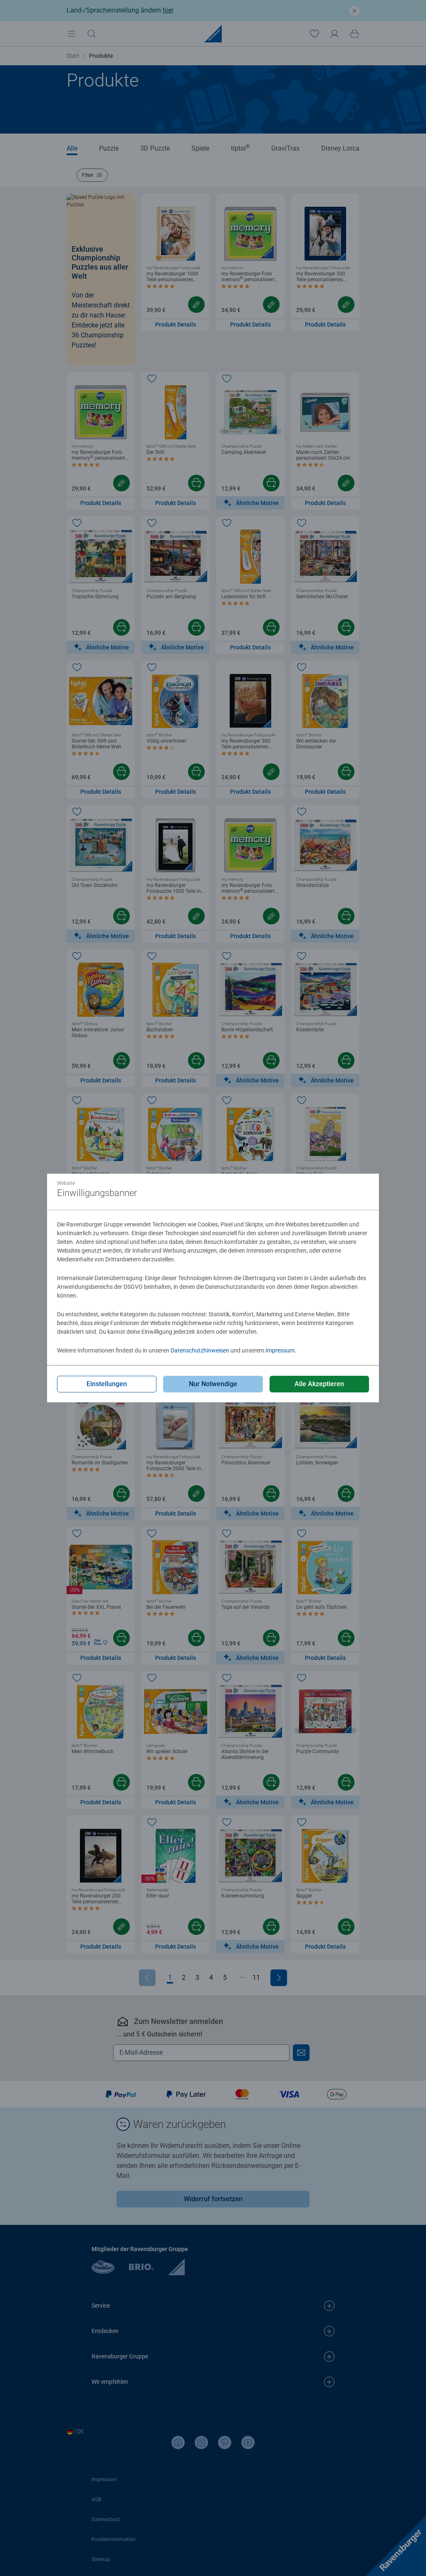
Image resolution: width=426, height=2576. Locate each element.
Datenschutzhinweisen (200, 1350)
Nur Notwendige (213, 1384)
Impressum (280, 1350)
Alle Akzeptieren (319, 1384)
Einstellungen (107, 1384)
